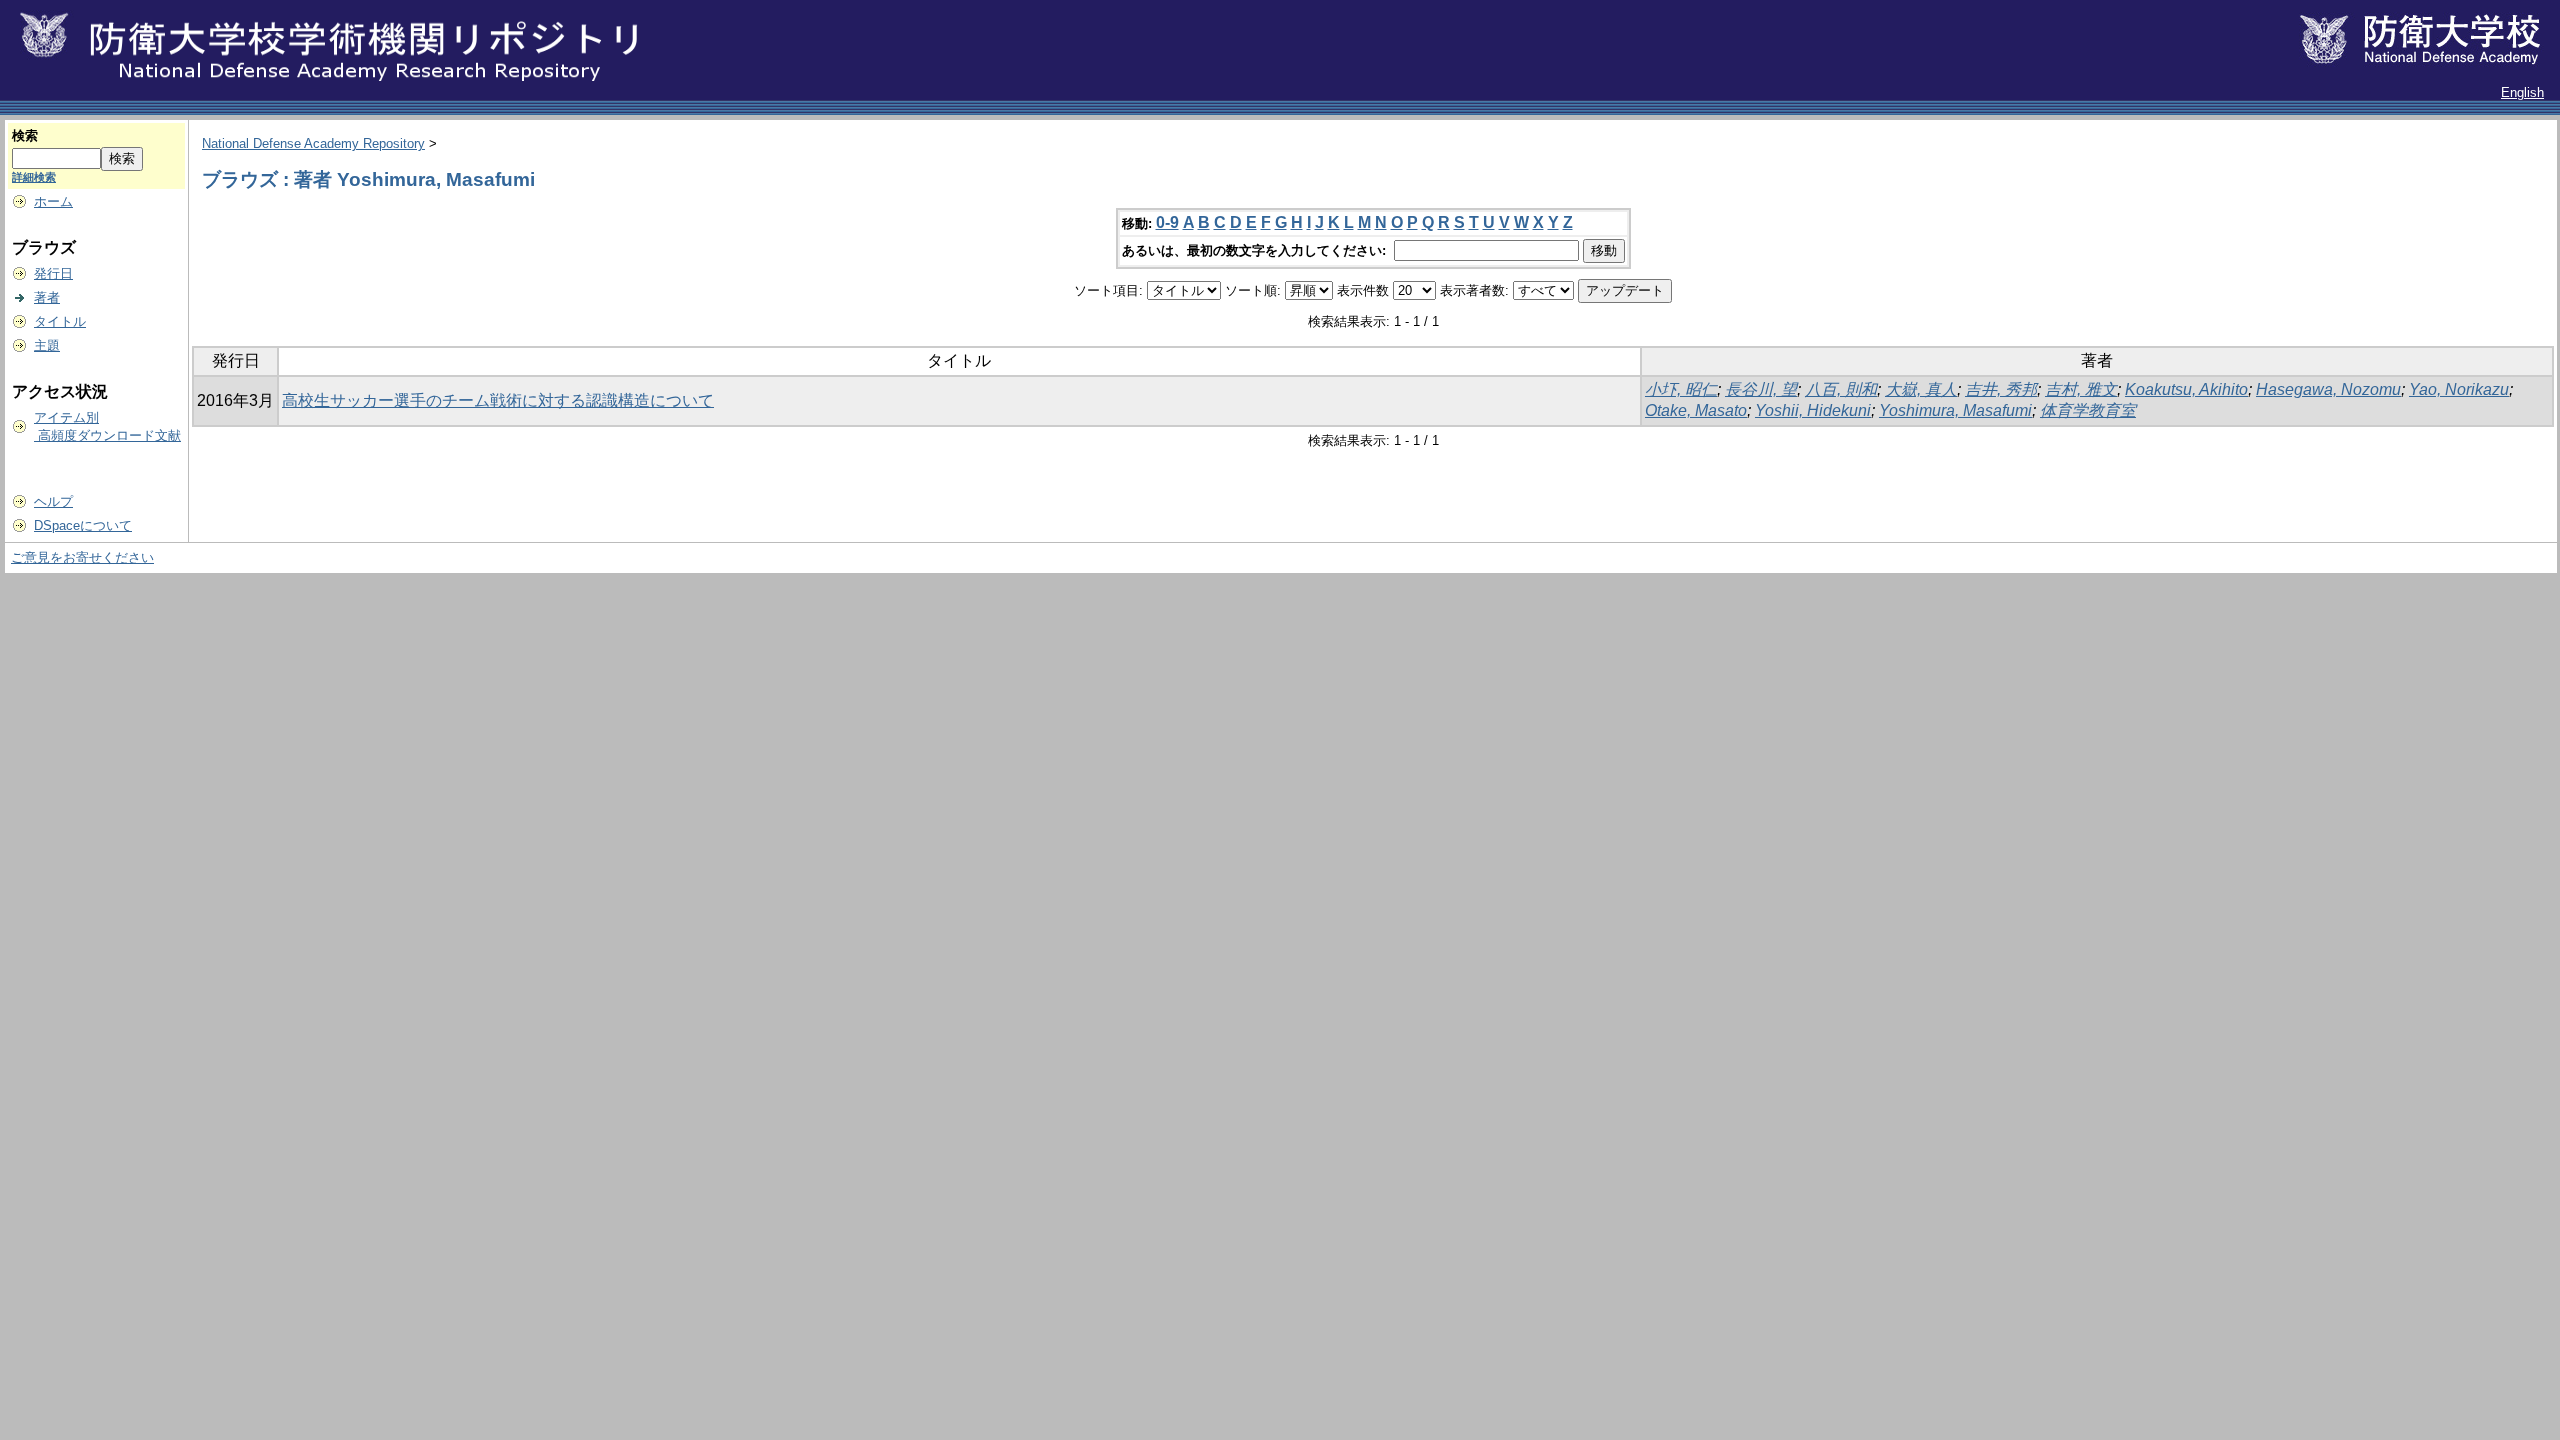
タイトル (60, 321)
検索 (25, 135)
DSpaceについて (83, 525)
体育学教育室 (2088, 410)
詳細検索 (34, 177)
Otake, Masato (1696, 410)
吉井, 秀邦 (2001, 389)
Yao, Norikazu (2459, 389)
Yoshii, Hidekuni (1813, 410)
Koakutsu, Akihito (2186, 389)
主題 (47, 345)
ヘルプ (53, 501)
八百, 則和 (1841, 389)
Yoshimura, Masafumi (1955, 410)
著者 (47, 297)
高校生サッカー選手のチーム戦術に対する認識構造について (498, 400)
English (2522, 92)
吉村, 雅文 (2081, 389)
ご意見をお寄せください (82, 557)
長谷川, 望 (1761, 389)
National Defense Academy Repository (313, 143)
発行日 (53, 273)
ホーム (53, 201)
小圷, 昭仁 (1681, 389)
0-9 (1167, 222)
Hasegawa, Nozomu (2328, 389)
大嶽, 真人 (1921, 389)
